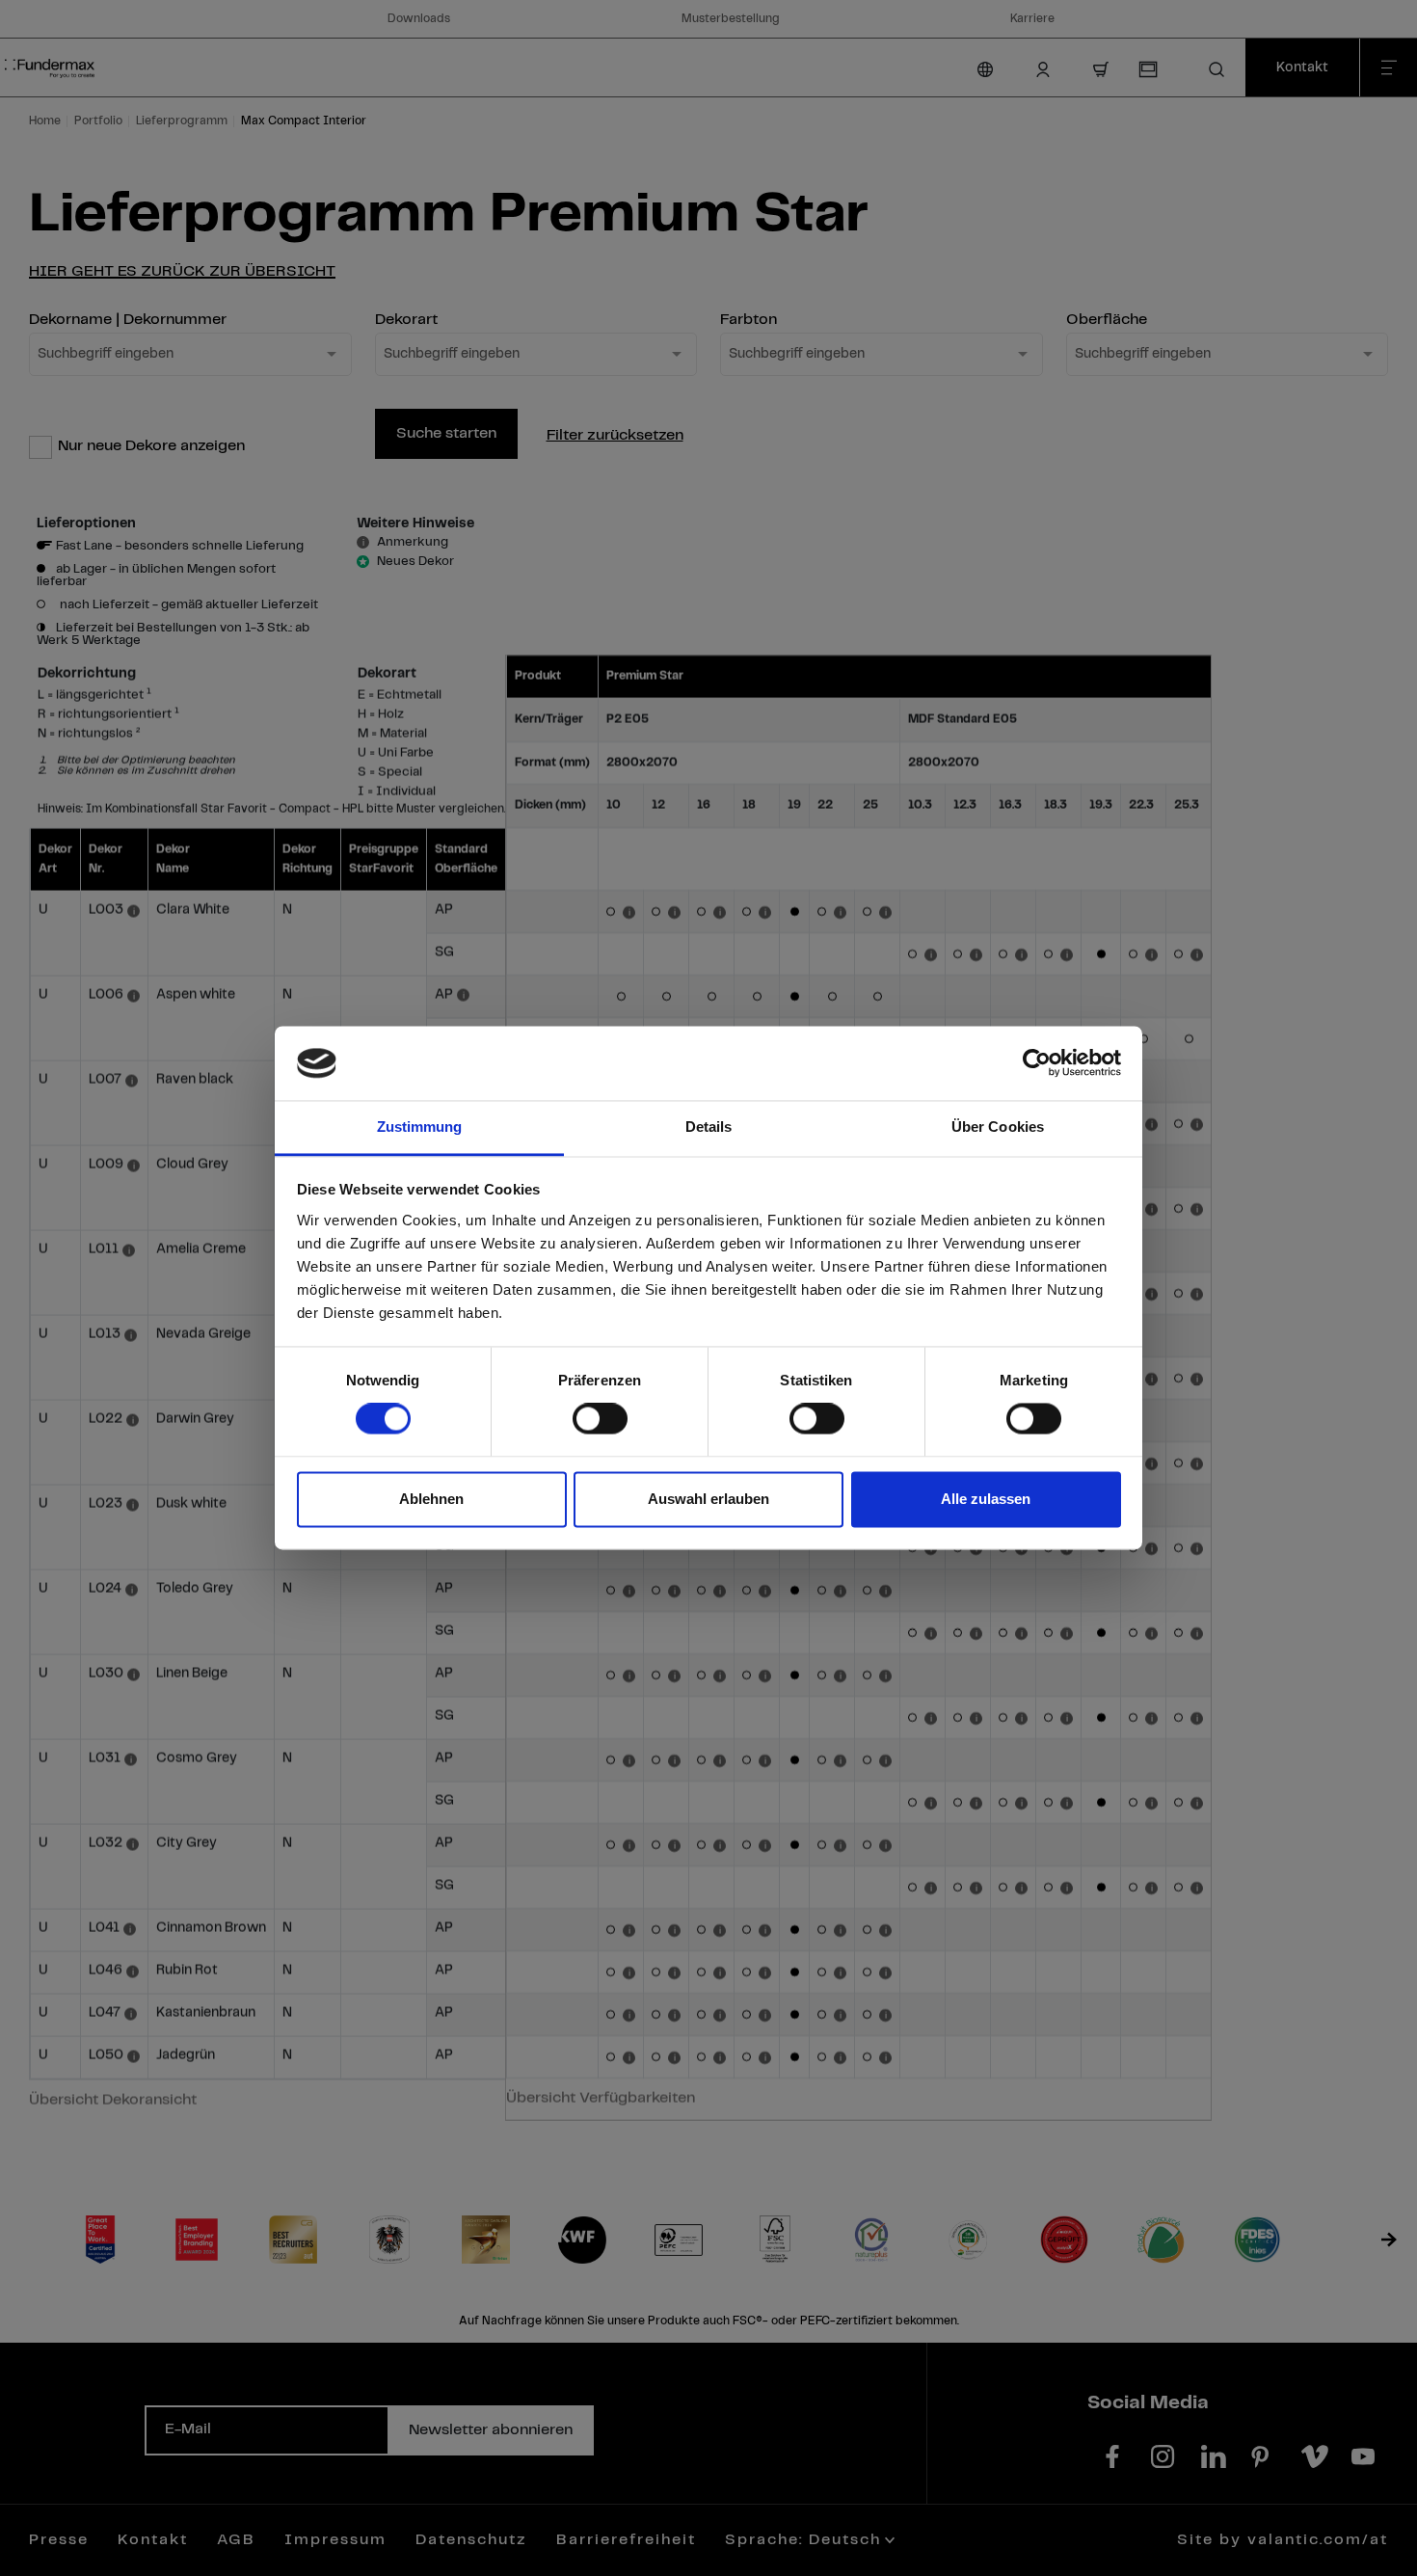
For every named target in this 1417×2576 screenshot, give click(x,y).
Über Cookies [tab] (998, 1127)
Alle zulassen (986, 1499)
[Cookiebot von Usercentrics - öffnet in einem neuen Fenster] (1037, 1063)
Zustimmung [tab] (420, 1127)
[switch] (600, 1419)
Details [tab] (709, 1127)
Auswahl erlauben (708, 1499)
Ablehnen (431, 1499)
